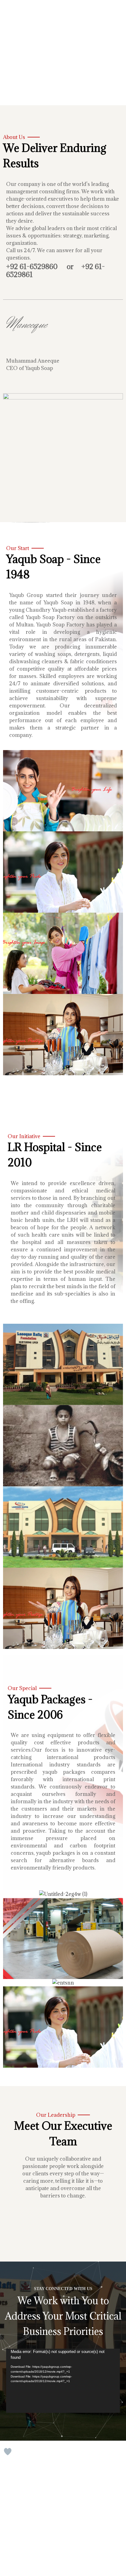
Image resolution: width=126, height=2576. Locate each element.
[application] (63, 2381)
